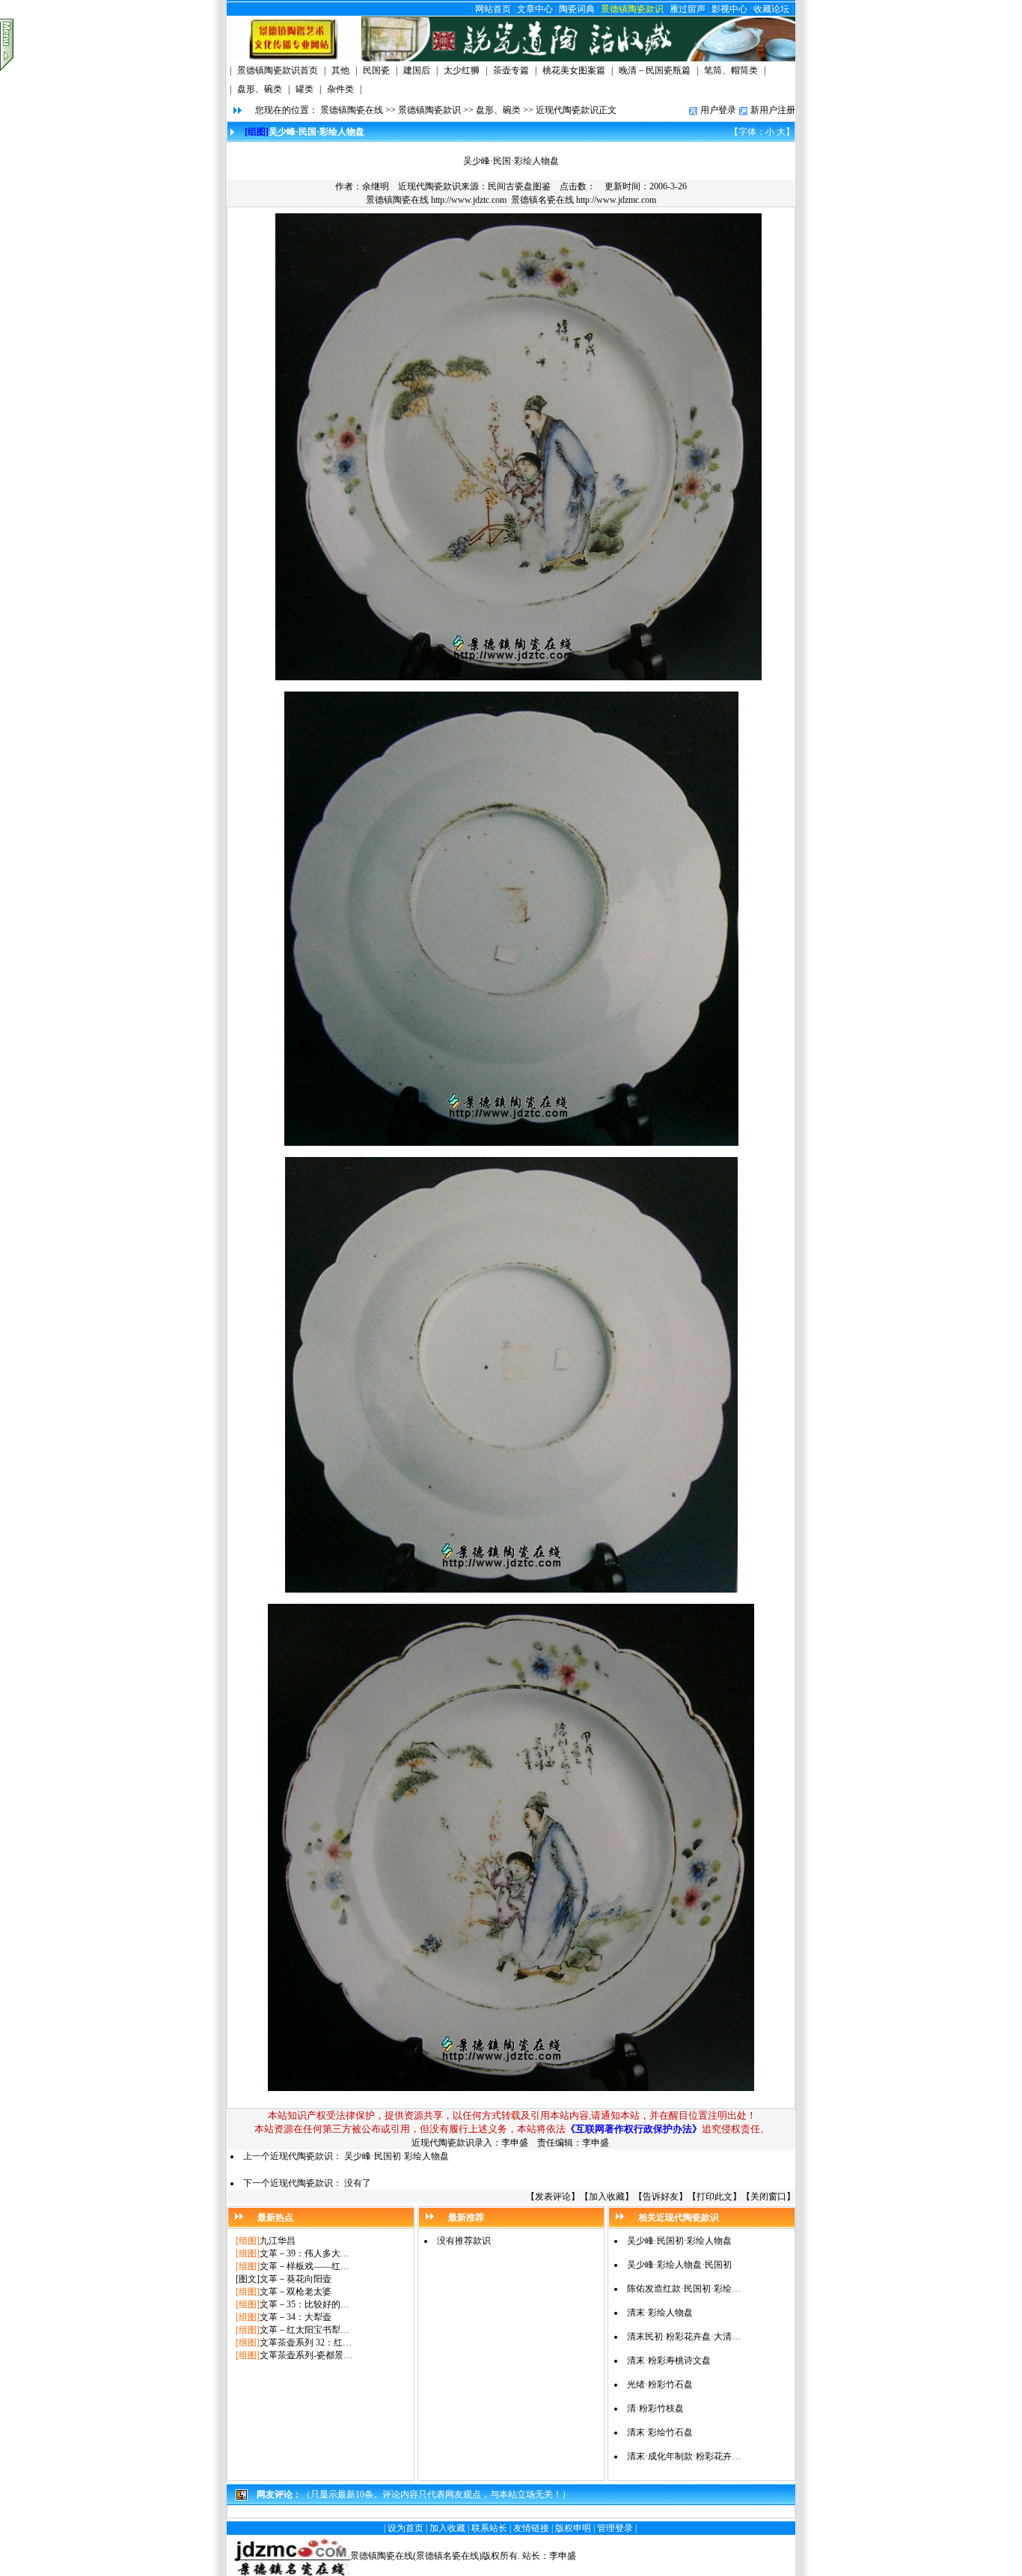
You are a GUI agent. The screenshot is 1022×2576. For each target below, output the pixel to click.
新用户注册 (773, 110)
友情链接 (531, 2528)
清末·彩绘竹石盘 (660, 2432)
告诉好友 (661, 2197)
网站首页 (493, 9)
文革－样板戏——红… (305, 2266)
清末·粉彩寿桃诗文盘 (669, 2360)
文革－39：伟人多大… (305, 2253)
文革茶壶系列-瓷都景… (306, 2355)
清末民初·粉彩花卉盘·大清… (684, 2337)
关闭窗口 (768, 2197)
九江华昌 (278, 2241)
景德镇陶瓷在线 (352, 110)
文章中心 (535, 9)
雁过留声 (688, 9)
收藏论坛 (771, 9)
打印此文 (715, 2197)
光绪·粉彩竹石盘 (660, 2384)
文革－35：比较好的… (305, 2304)
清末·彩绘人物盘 (660, 2313)
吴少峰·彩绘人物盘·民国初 (679, 2265)
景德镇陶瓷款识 (632, 9)
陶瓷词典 (577, 9)
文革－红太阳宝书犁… (305, 2330)
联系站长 (489, 2528)
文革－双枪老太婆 (296, 2292)
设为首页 (406, 2528)
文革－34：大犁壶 (296, 2317)
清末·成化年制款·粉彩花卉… (684, 2456)
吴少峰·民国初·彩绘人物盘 (397, 2156)
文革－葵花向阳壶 (296, 2279)
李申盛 (563, 2556)
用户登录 (718, 110)
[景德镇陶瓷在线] (294, 58)
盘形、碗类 (498, 110)
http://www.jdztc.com (469, 200)
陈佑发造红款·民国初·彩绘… (684, 2289)
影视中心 (729, 9)
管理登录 (615, 2528)
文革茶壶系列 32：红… (306, 2342)
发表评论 (553, 2197)
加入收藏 (607, 2197)
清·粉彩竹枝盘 (655, 2408)
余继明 (376, 186)
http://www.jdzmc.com (616, 200)
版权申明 (573, 2528)
